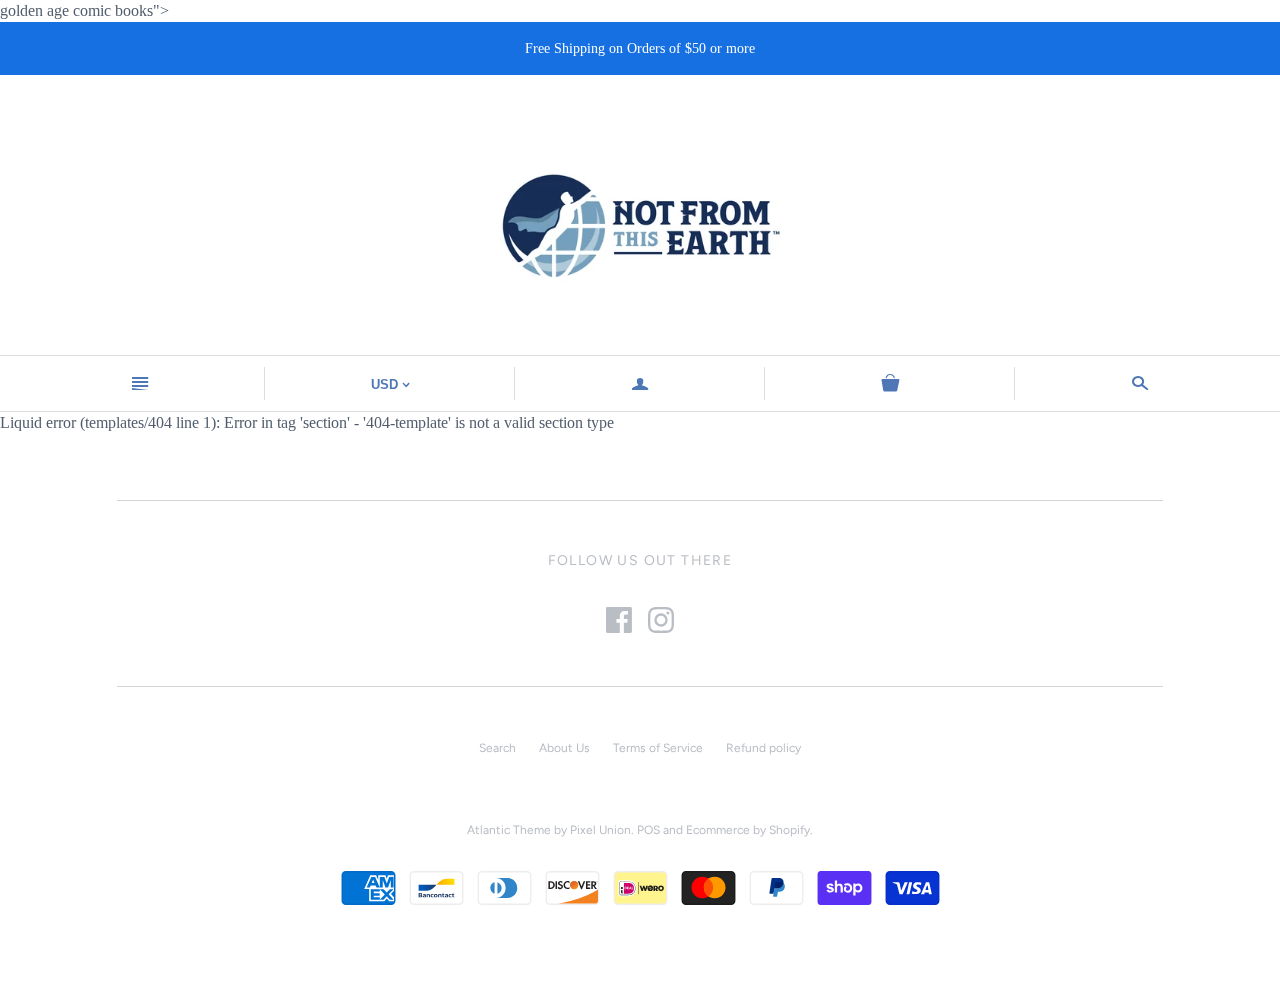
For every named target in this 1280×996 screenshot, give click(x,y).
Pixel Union (600, 830)
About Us (564, 748)
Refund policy (763, 748)
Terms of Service (658, 748)
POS (648, 830)
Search (497, 748)
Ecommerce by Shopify (748, 830)
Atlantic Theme (509, 830)
